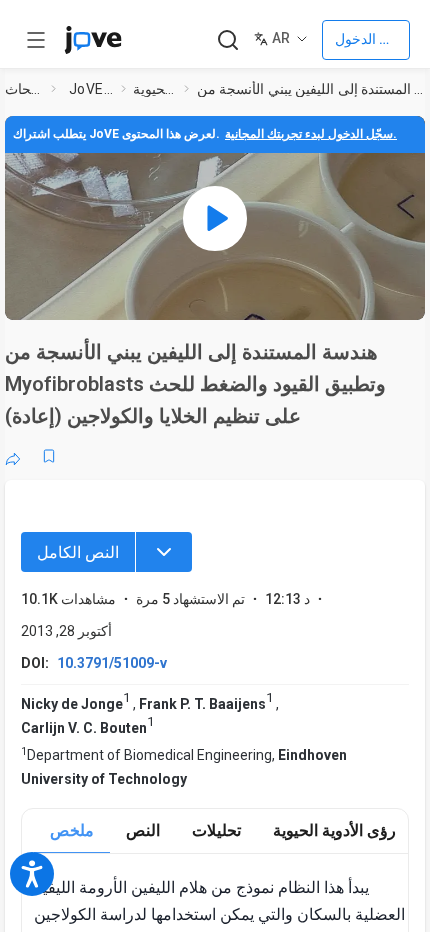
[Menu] (164, 552)
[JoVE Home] (93, 40)
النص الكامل (78, 552)
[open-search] (227, 40)
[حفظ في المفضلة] (49, 456)
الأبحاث (24, 89)
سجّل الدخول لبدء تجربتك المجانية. (311, 134)
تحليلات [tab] (216, 830)
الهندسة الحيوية (155, 89)
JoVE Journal (91, 89)
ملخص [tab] (72, 830)
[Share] (13, 456)
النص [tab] (143, 830)
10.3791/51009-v (112, 663)
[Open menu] (36, 40)
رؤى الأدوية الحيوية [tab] (334, 830)
